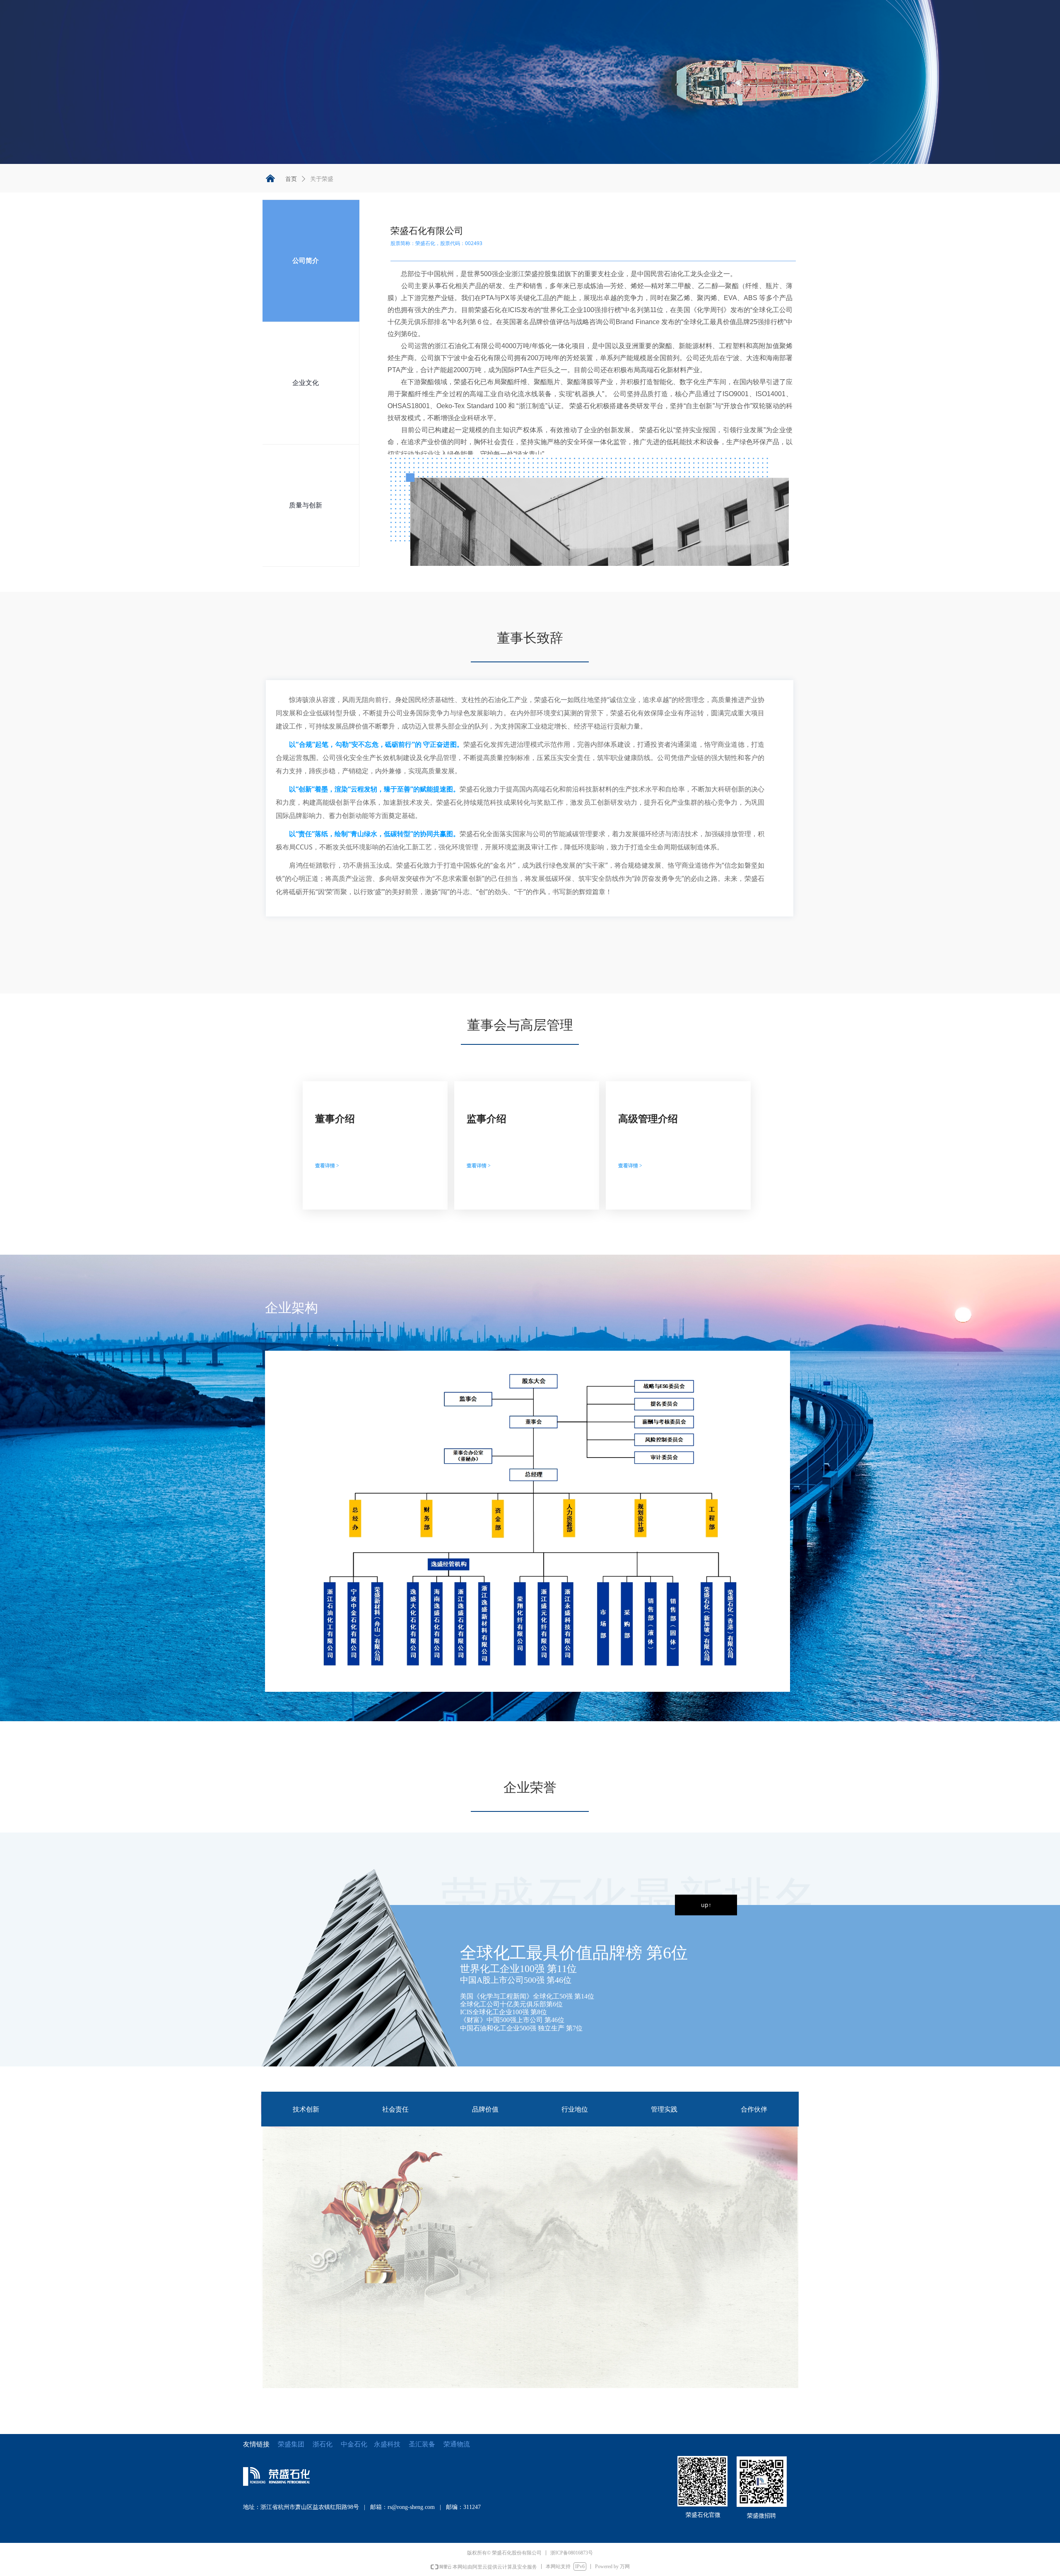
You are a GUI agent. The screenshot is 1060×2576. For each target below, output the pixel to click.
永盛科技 (387, 2444)
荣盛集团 (291, 2444)
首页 (291, 179)
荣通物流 (457, 2444)
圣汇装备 (426, 2444)
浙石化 (323, 2444)
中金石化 (354, 2444)
